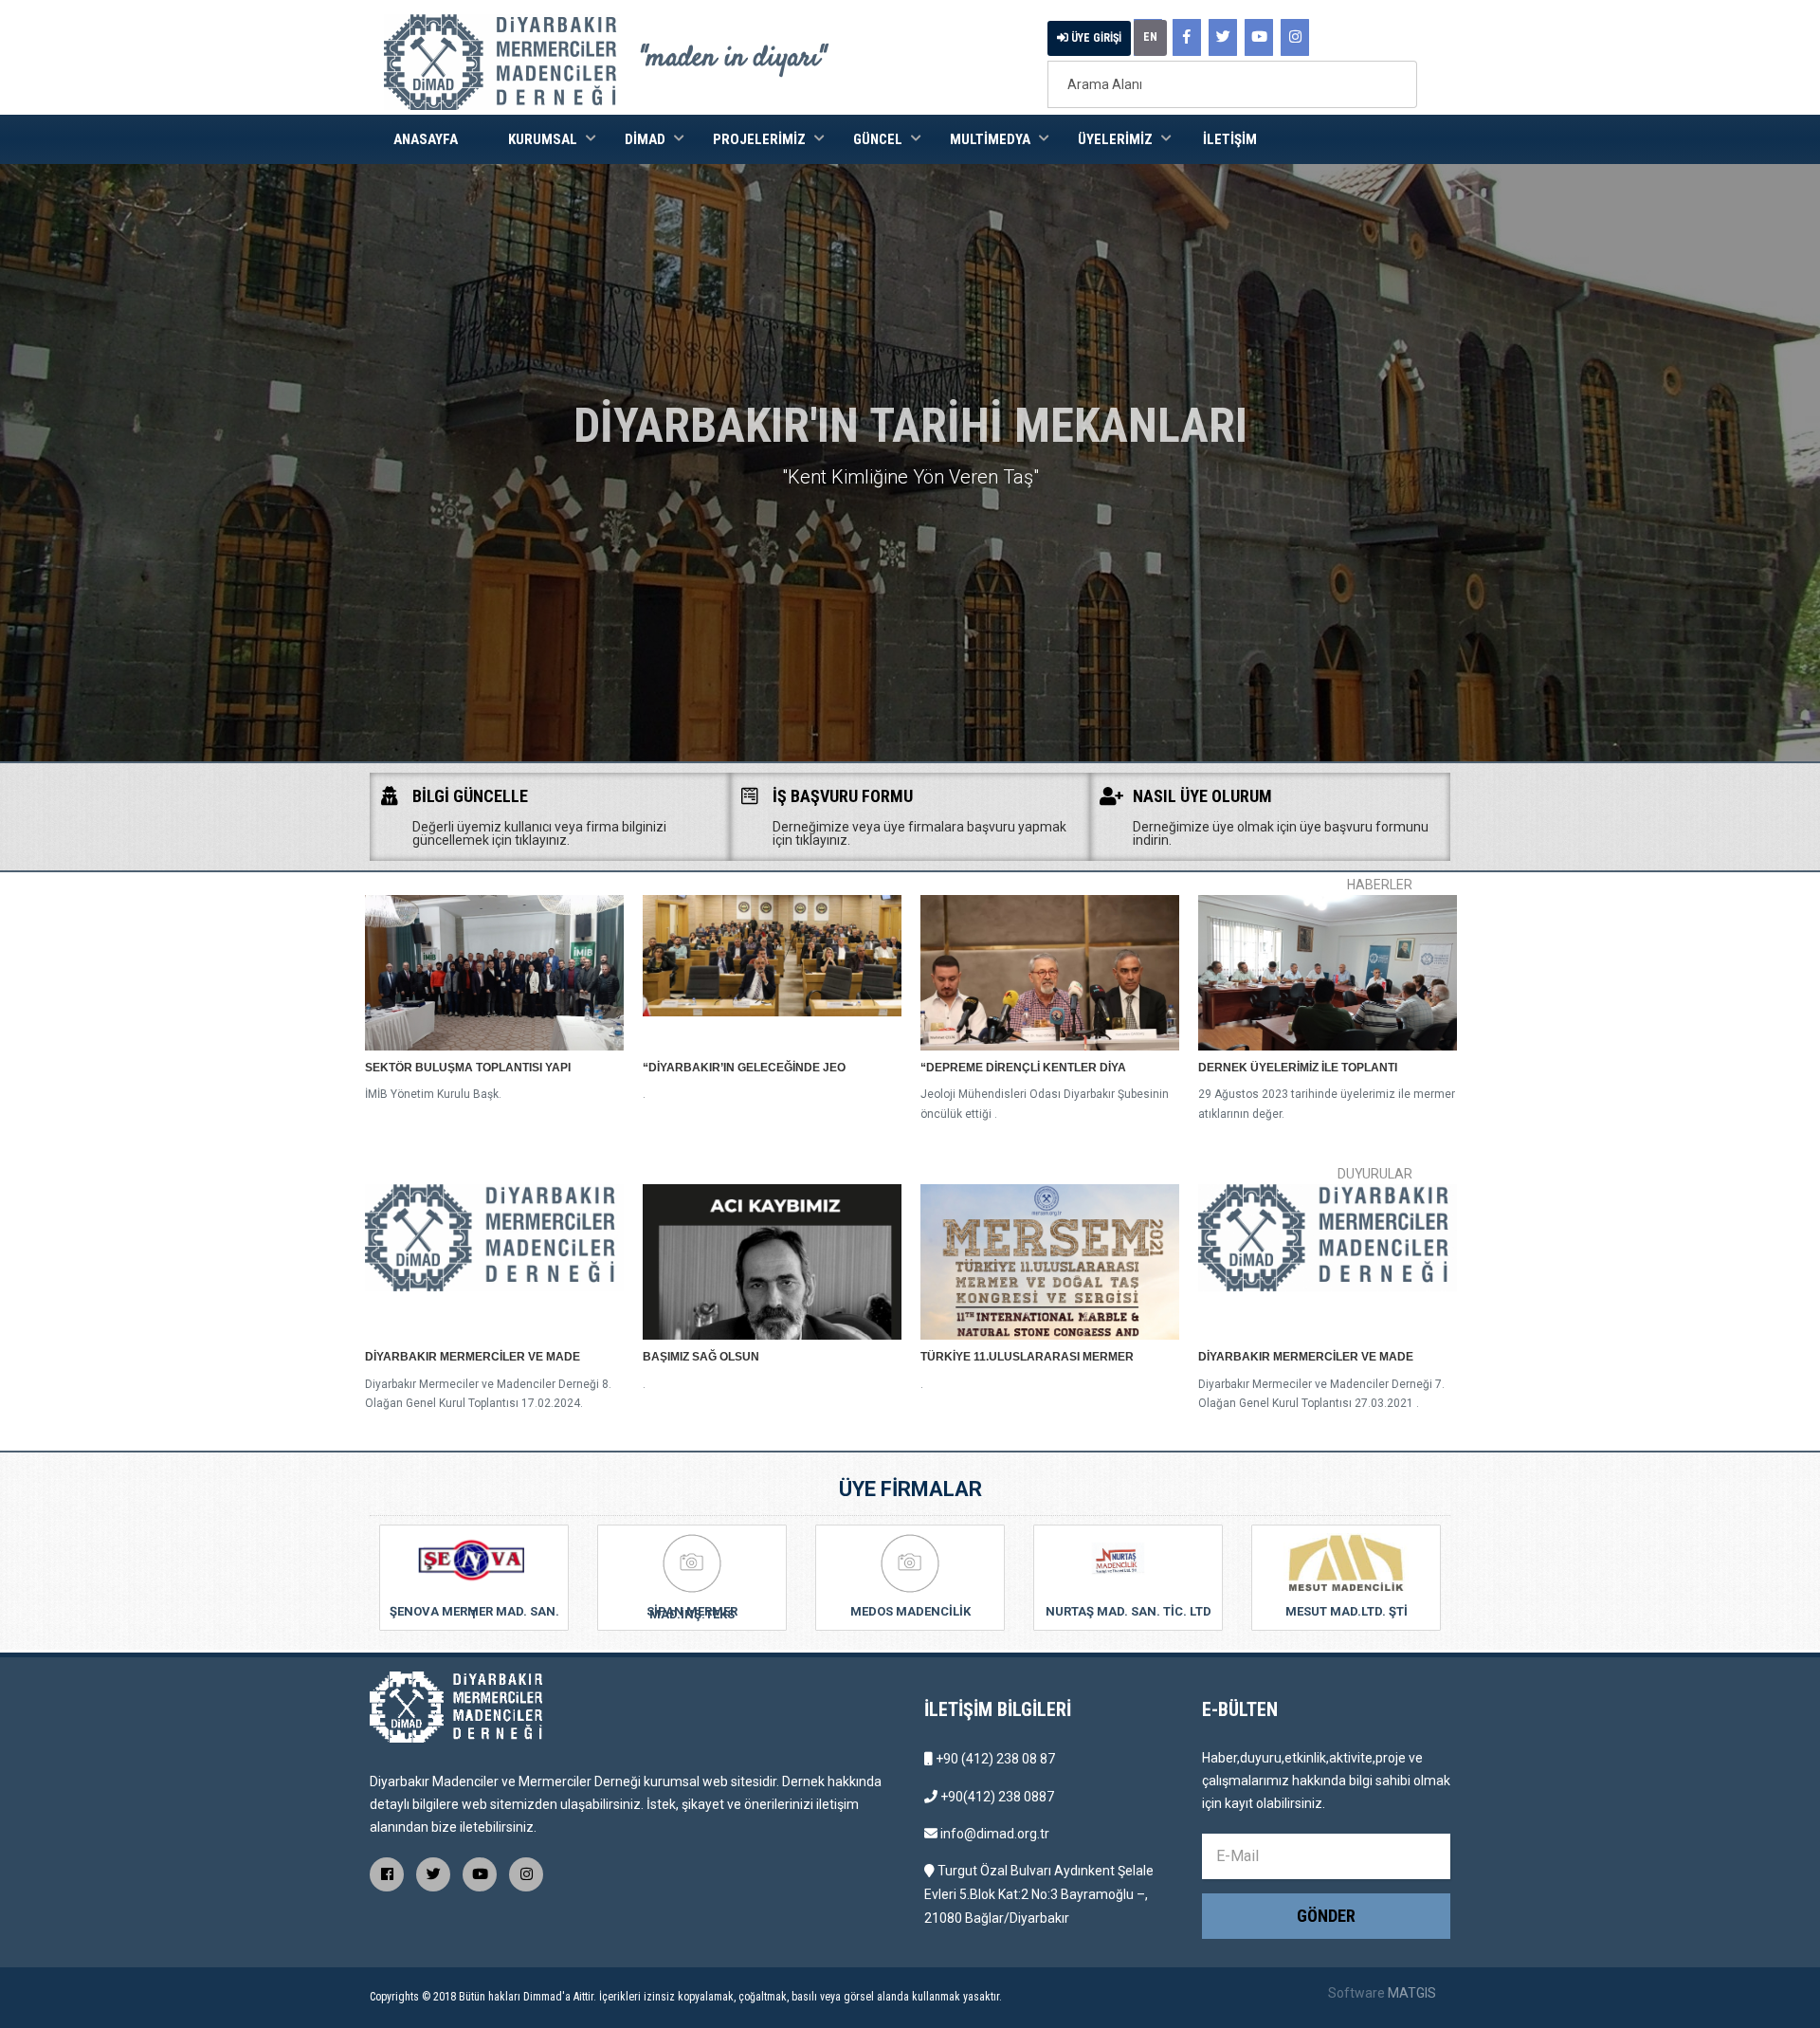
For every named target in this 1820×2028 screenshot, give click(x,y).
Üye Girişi (1095, 38)
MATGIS (1412, 1993)
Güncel (878, 139)
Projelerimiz (759, 139)
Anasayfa (426, 139)
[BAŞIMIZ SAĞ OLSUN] (772, 1262)
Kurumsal (543, 139)
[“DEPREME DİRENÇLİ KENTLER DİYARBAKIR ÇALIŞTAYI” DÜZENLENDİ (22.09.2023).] (1050, 973)
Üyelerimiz (1115, 139)
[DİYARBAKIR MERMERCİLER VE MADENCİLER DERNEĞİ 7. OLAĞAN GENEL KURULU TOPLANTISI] (1328, 1262)
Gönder (1326, 1916)
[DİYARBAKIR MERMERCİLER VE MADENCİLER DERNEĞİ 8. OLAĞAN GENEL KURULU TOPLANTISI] (494, 1262)
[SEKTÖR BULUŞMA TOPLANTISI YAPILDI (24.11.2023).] (494, 973)
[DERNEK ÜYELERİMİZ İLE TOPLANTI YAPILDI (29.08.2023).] (1328, 973)
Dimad (645, 139)
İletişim (1230, 139)
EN (1150, 37)
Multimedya (990, 139)
